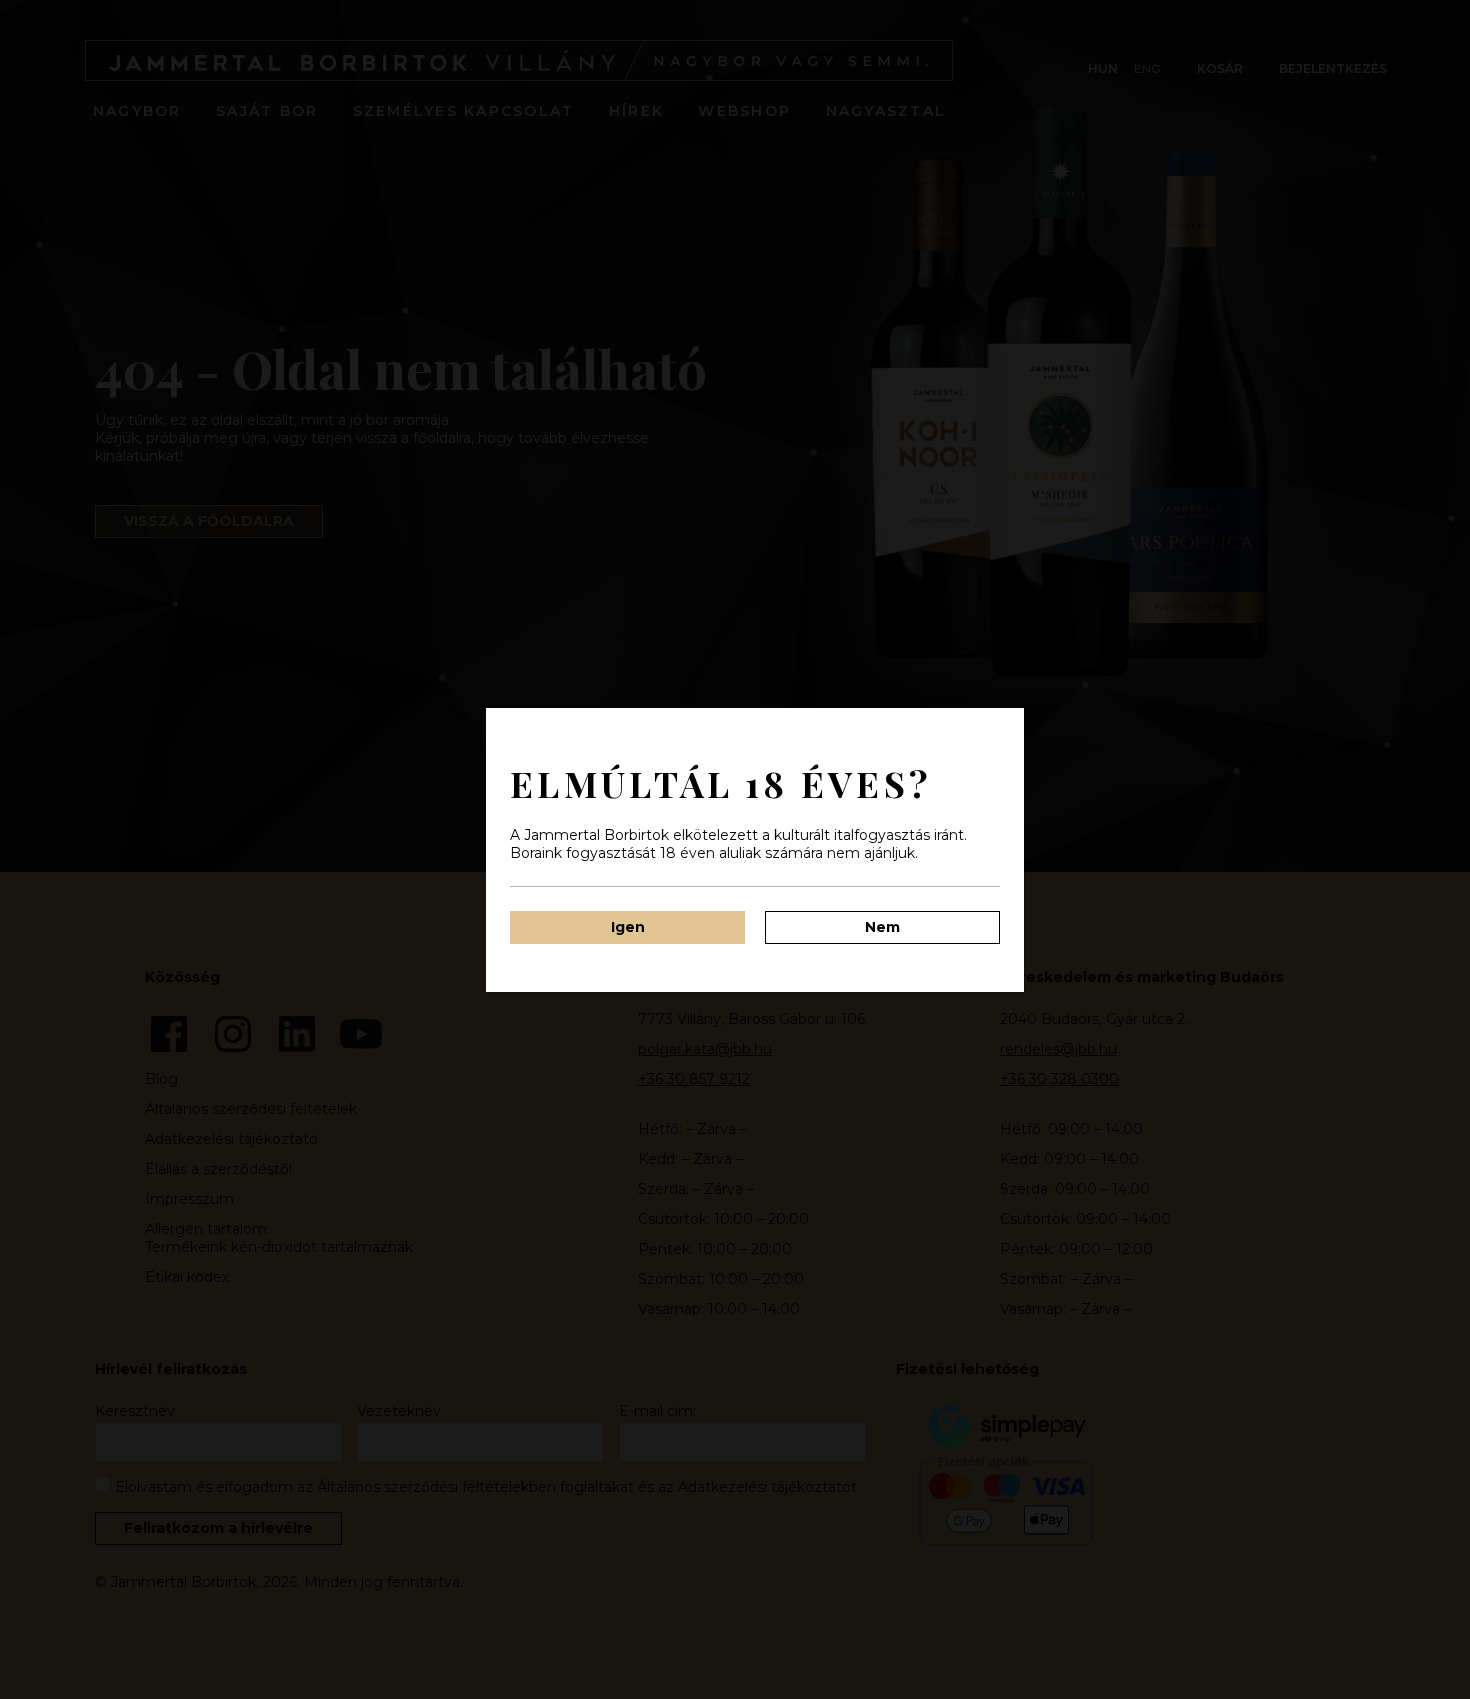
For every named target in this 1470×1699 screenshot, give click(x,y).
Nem (882, 927)
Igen (628, 927)
